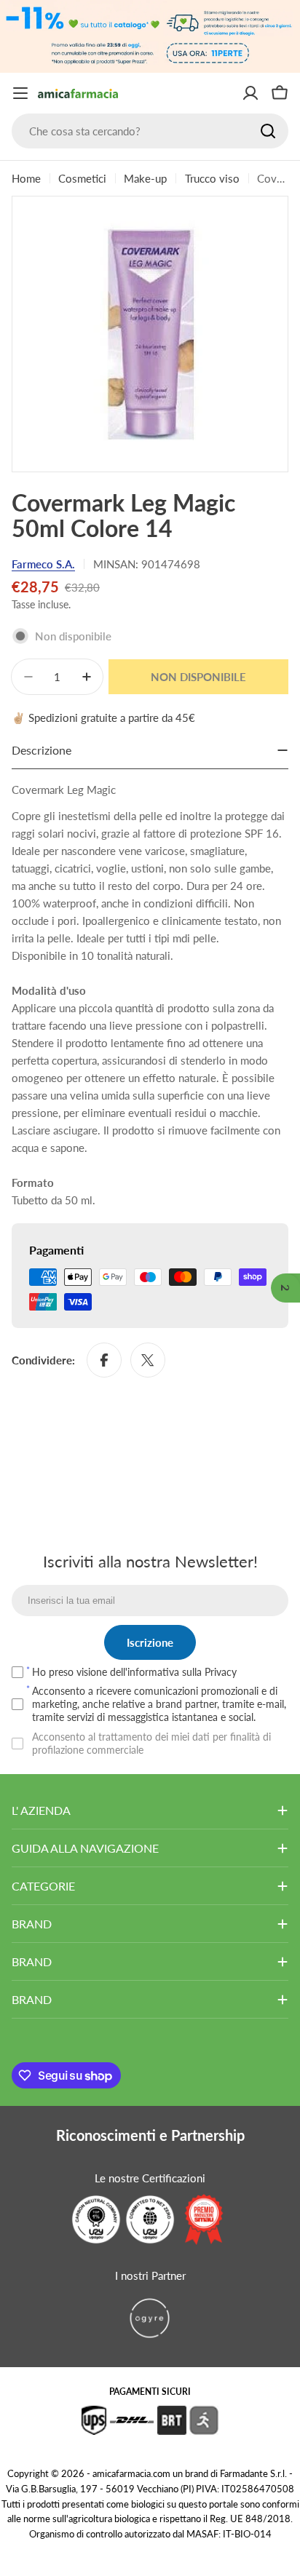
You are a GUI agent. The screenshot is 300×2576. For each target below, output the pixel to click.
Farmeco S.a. (43, 564)
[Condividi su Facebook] (104, 1360)
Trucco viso (212, 178)
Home (26, 178)
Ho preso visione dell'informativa (134, 1672)
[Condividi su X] (148, 1360)
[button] (285, 1288)
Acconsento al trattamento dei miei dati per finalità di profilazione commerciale (151, 1743)
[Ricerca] (268, 131)
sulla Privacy (209, 1672)
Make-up (145, 178)
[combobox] (150, 131)
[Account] (250, 93)
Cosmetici (82, 178)
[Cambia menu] (20, 93)
